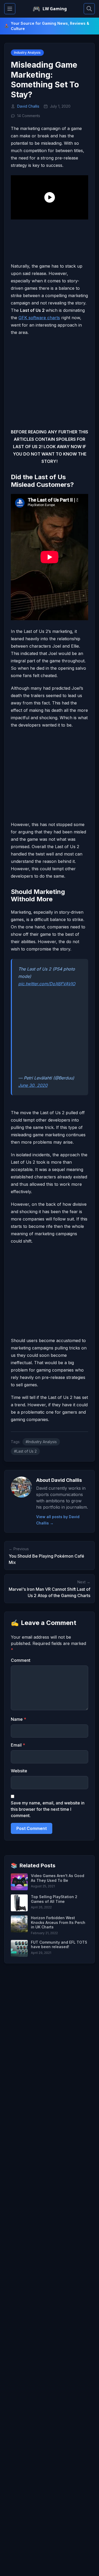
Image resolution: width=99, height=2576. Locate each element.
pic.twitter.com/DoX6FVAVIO (47, 984)
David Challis (28, 106)
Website (19, 1771)
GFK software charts (39, 318)
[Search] (89, 9)
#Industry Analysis (41, 1442)
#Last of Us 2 (25, 1451)
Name (18, 1719)
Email (18, 1745)
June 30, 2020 (33, 1085)
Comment (21, 1660)
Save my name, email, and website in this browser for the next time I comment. (48, 1809)
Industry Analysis (27, 52)
